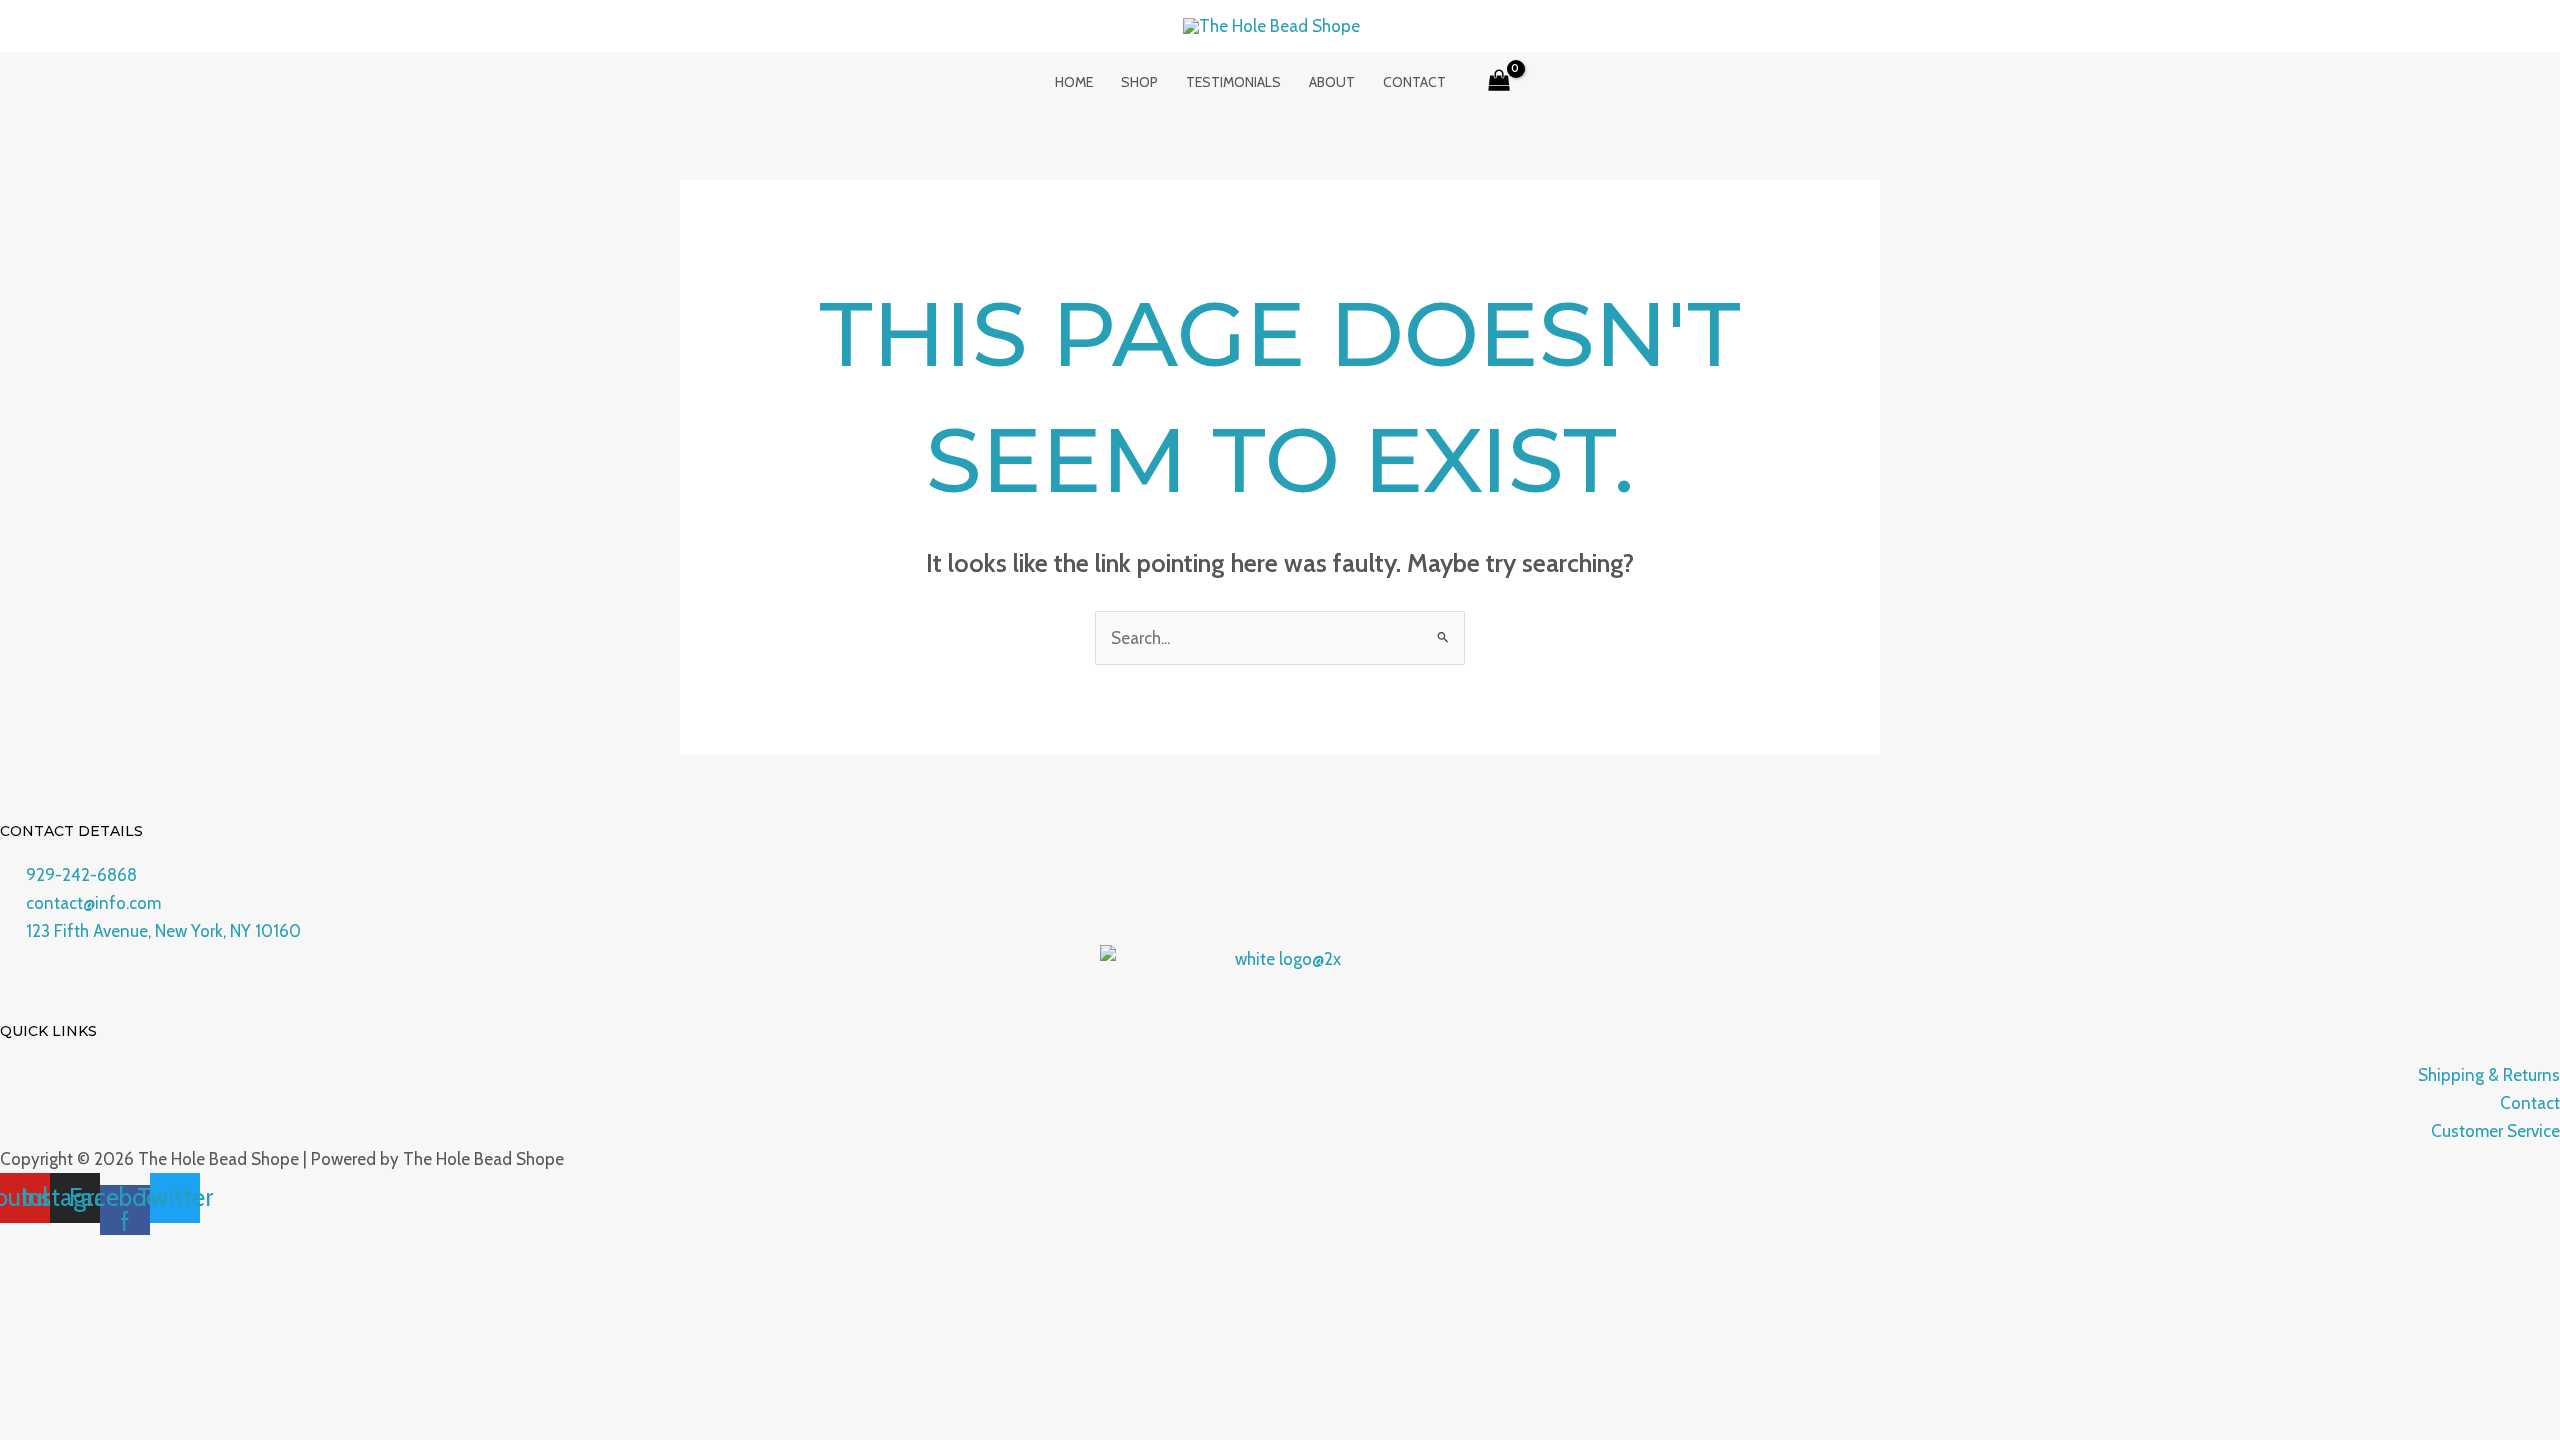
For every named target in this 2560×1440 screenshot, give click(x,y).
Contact (1414, 82)
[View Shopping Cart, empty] (1500, 82)
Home (1074, 82)
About (1332, 82)
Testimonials (1233, 82)
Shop (1139, 82)
